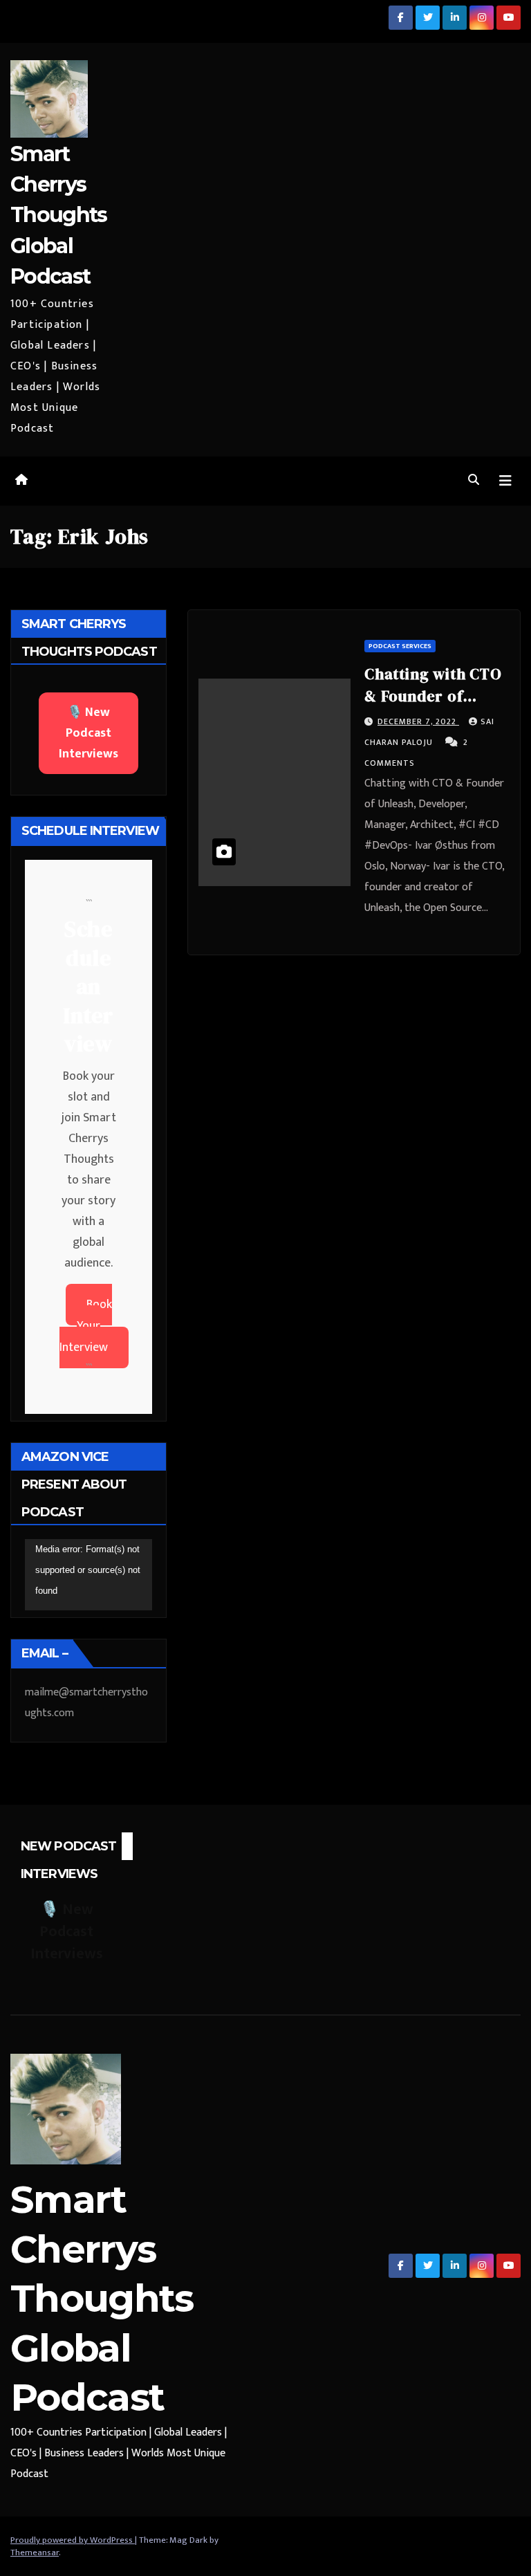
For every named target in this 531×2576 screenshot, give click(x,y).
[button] (474, 480)
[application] (88, 1575)
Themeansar (35, 2552)
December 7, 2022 (418, 721)
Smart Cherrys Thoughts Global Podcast (58, 215)
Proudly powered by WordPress (73, 2540)
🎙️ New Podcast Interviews (88, 733)
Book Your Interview (86, 1326)
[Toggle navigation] (505, 481)
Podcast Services (400, 646)
